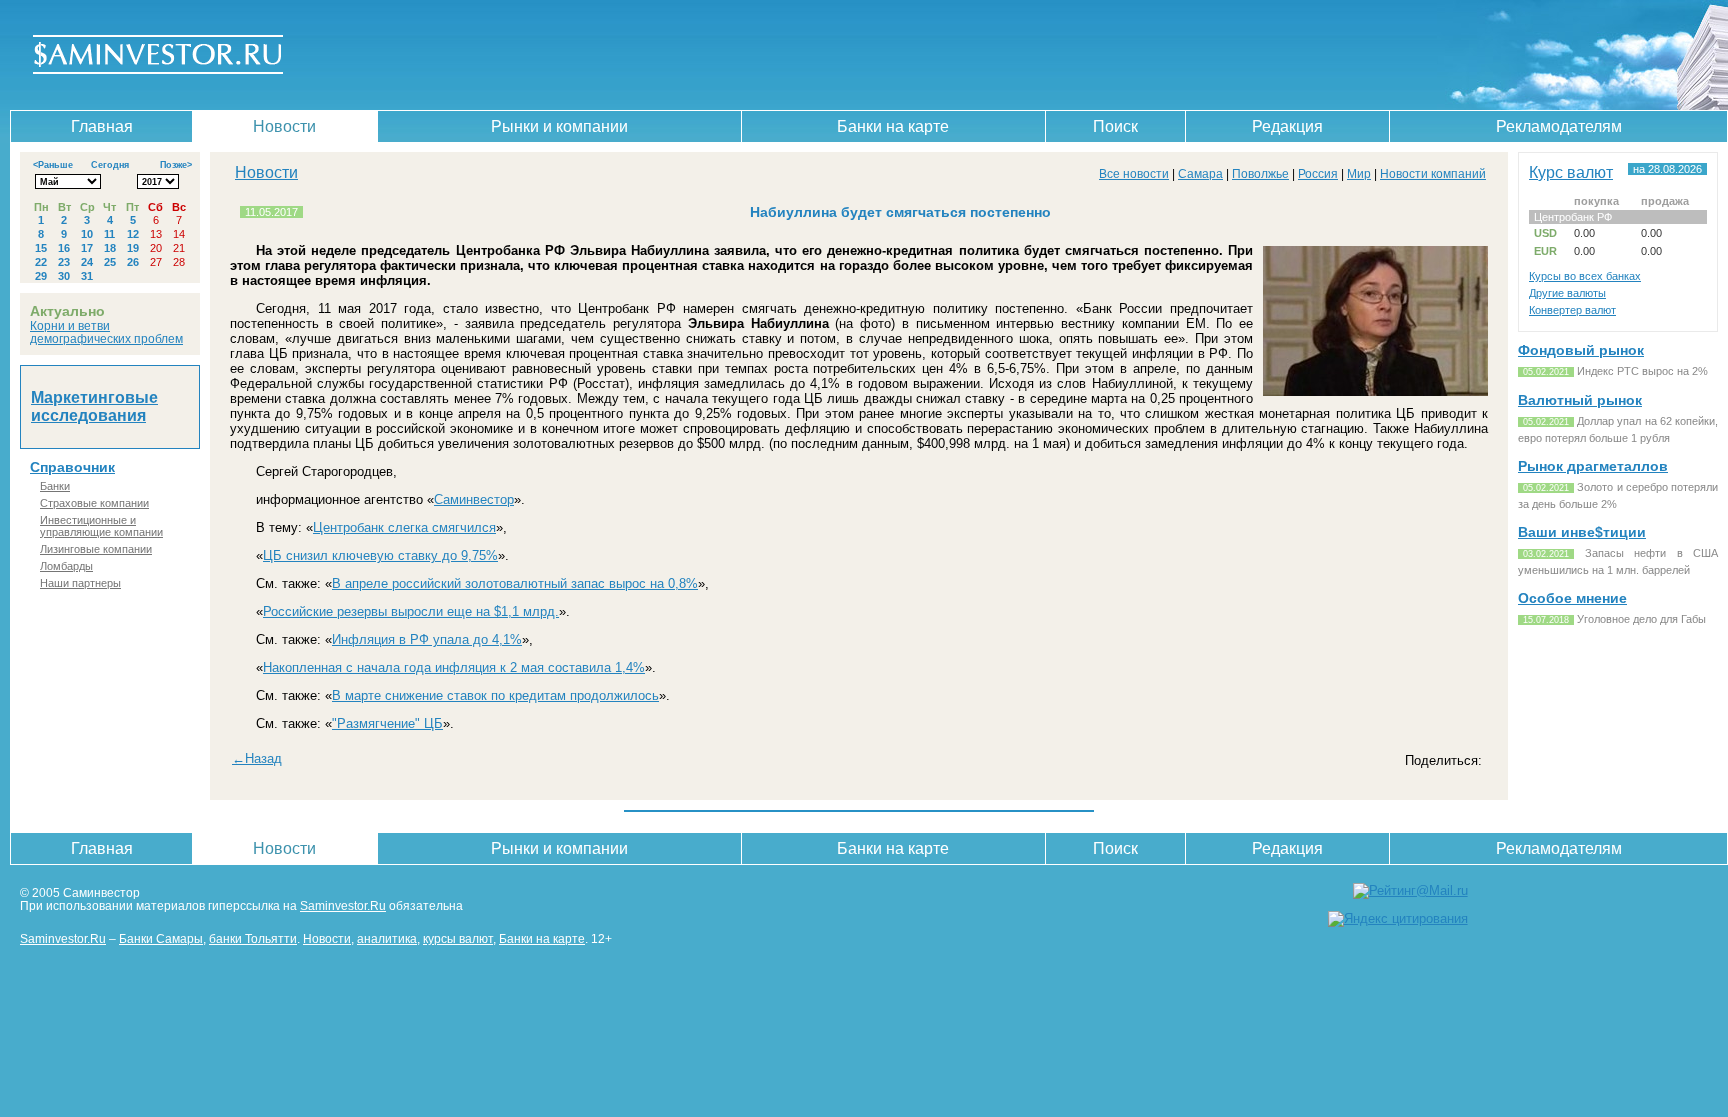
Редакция (1287, 126)
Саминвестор (474, 499)
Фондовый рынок (1581, 350)
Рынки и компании (559, 126)
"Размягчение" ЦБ (387, 723)
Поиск (1115, 126)
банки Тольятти (253, 938)
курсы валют (458, 938)
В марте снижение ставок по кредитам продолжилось (495, 695)
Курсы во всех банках (1585, 276)
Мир (1359, 173)
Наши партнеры (80, 583)
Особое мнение (1572, 598)
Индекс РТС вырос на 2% (1642, 371)
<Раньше (53, 165)
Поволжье (1260, 173)
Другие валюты (1567, 293)
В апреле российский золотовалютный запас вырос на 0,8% (515, 583)
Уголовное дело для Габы (1641, 619)
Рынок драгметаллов (1593, 466)
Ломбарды (66, 566)
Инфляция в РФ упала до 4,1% (427, 639)
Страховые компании (94, 503)
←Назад (257, 758)
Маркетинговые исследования (94, 406)
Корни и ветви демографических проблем (106, 332)
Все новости (1134, 173)
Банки (55, 486)
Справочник (72, 467)
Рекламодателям (1559, 126)
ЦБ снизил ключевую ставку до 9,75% (380, 555)
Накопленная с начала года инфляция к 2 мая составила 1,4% (454, 667)
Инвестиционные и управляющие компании (101, 526)
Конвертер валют (1572, 310)
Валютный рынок (1580, 400)
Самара (1200, 173)
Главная (102, 126)
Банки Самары (161, 938)
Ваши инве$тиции (1582, 532)
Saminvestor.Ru (343, 905)
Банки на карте (893, 126)
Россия (1318, 173)
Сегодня (110, 165)
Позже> (176, 165)
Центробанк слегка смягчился (404, 527)
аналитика (387, 938)
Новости (284, 126)
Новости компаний (1433, 173)
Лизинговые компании (96, 549)
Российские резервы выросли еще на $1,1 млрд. (411, 611)
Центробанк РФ (1573, 217)
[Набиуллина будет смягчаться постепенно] (1375, 395)
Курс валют (1571, 172)
